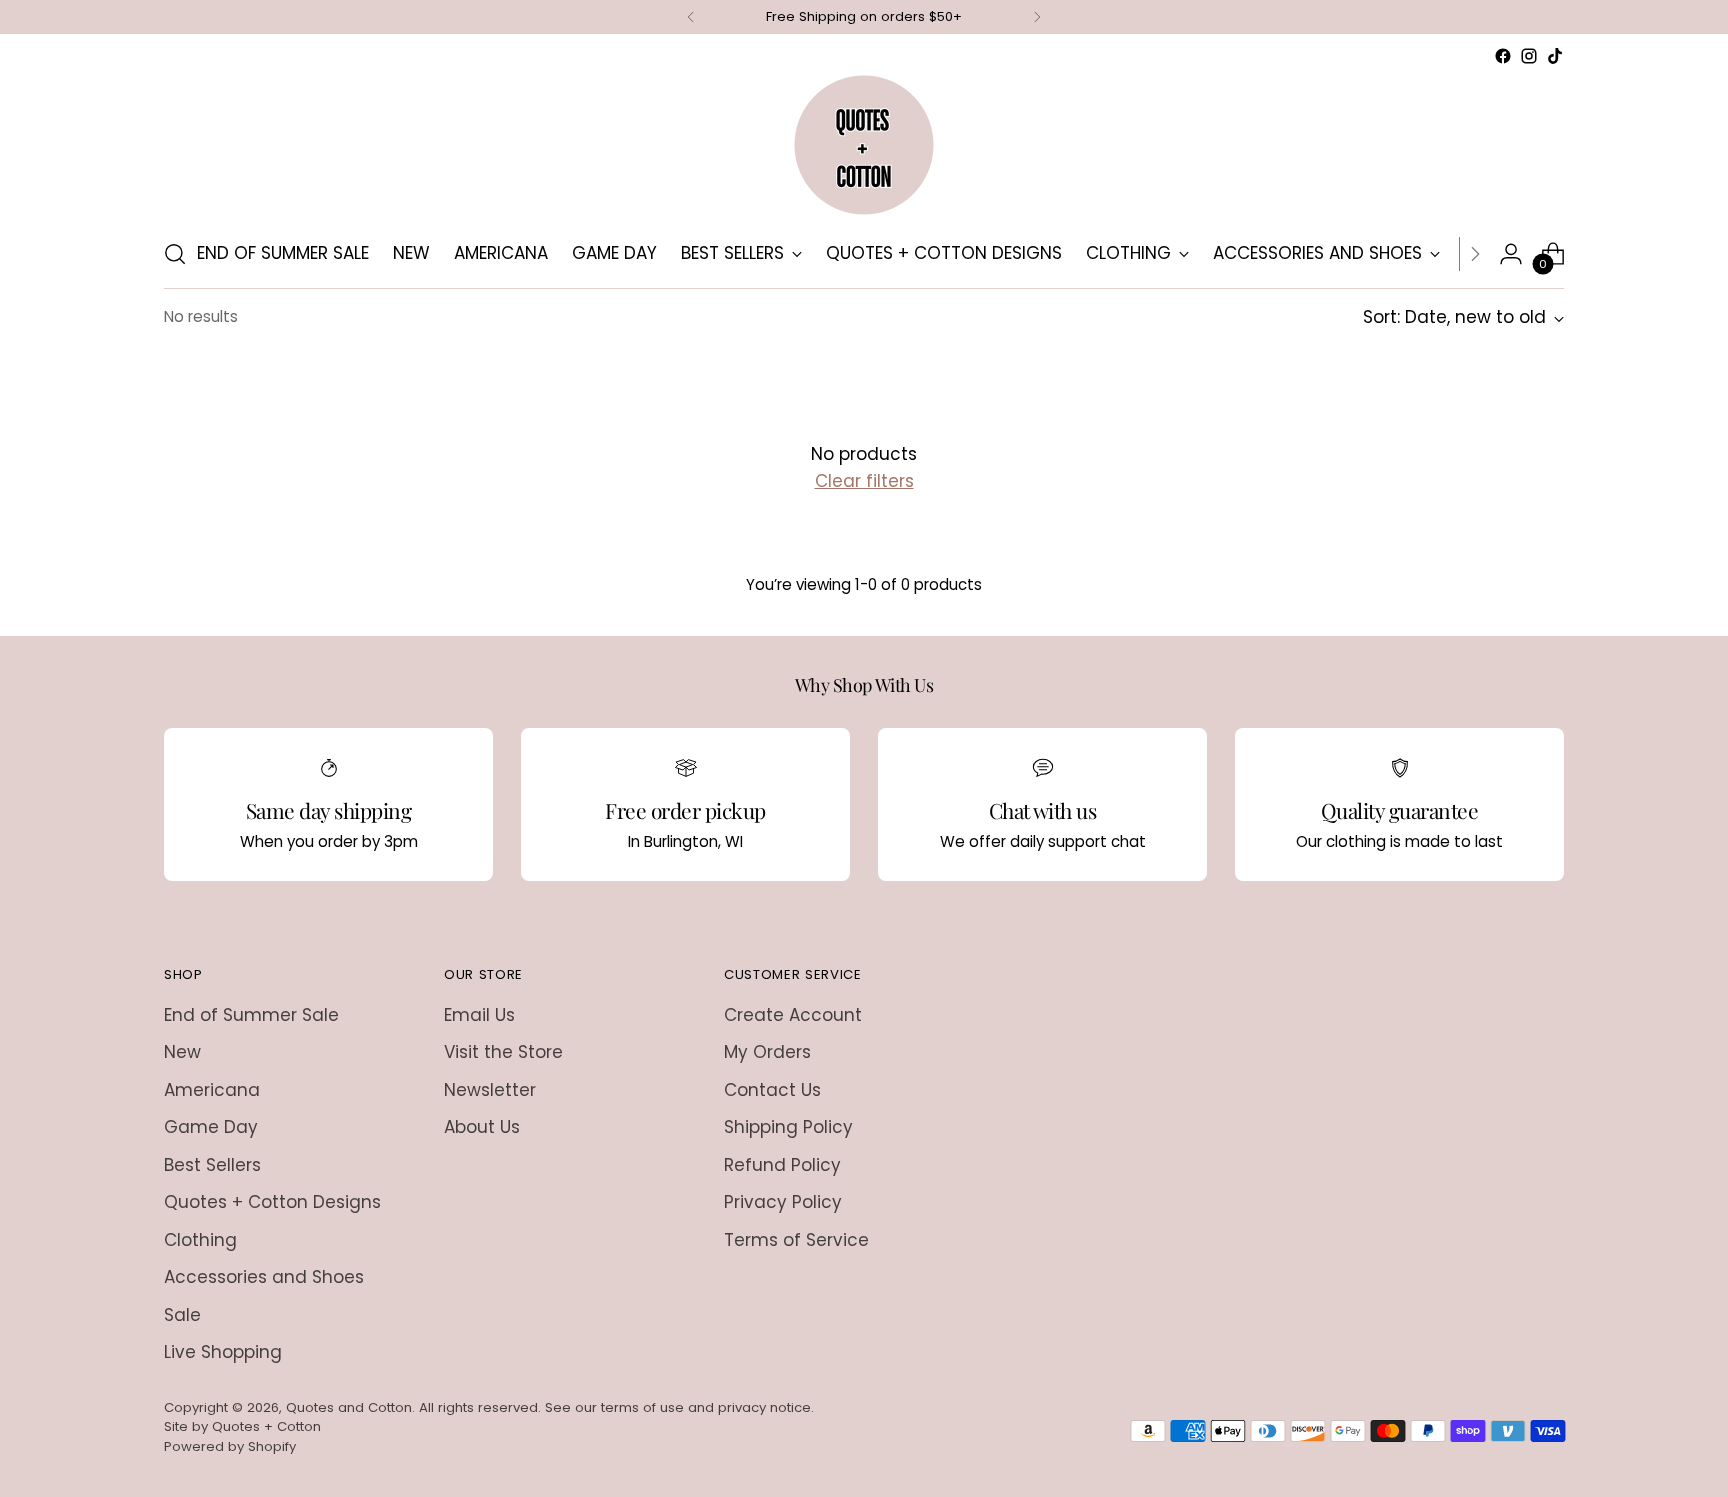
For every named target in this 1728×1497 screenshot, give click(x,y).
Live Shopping (223, 1352)
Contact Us (772, 1090)
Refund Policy (782, 1165)
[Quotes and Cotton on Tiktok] (1555, 56)
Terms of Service (796, 1240)
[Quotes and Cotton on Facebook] (1503, 56)
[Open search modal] (175, 254)
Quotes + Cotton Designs (272, 1202)
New (182, 1052)
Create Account (793, 1015)
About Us (482, 1127)
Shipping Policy (788, 1127)
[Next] (1037, 17)
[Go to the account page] (1511, 254)
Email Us (479, 1015)
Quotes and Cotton (349, 1407)
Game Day (211, 1127)
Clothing (200, 1240)
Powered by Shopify (230, 1446)
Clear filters (864, 481)
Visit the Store (503, 1052)
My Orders (767, 1052)
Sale (182, 1315)
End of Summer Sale (251, 1015)
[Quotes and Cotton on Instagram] (1529, 56)
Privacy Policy (783, 1202)
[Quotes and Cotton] (864, 145)
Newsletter (490, 1090)
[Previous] (691, 17)
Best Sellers (212, 1165)
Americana (212, 1090)
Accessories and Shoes (264, 1277)
